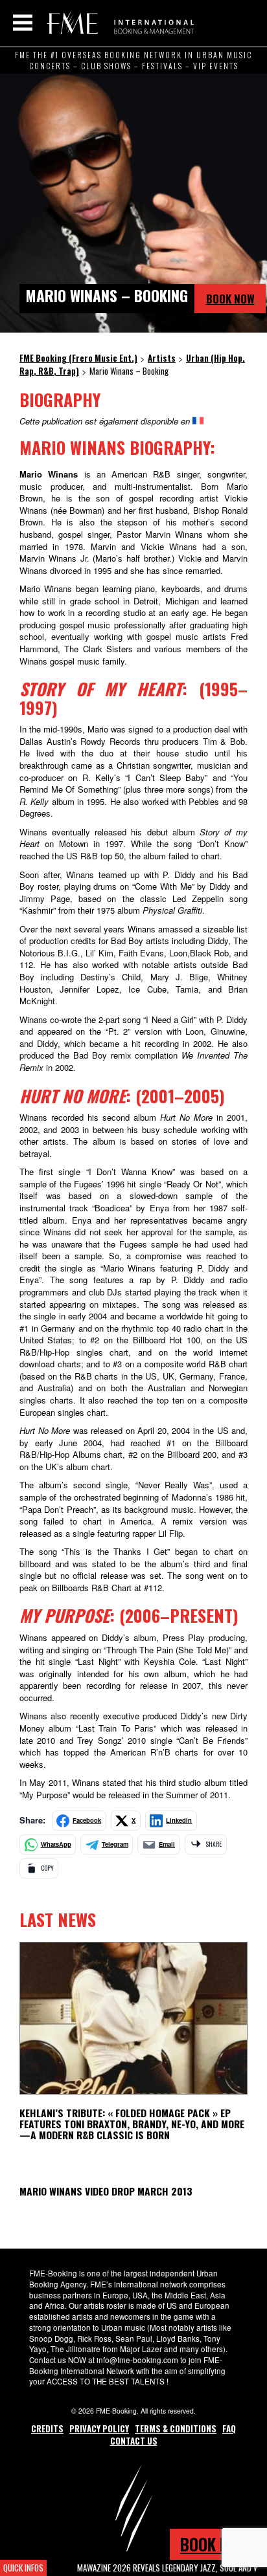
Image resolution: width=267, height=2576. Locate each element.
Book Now (230, 299)
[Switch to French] (198, 421)
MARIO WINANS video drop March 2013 (106, 2191)
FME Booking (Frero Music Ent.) (118, 23)
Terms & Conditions (176, 2428)
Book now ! (218, 2544)
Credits (47, 2428)
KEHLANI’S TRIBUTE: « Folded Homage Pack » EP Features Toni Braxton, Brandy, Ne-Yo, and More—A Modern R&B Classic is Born (132, 2124)
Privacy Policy (99, 2428)
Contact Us (134, 2441)
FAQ (229, 2428)
